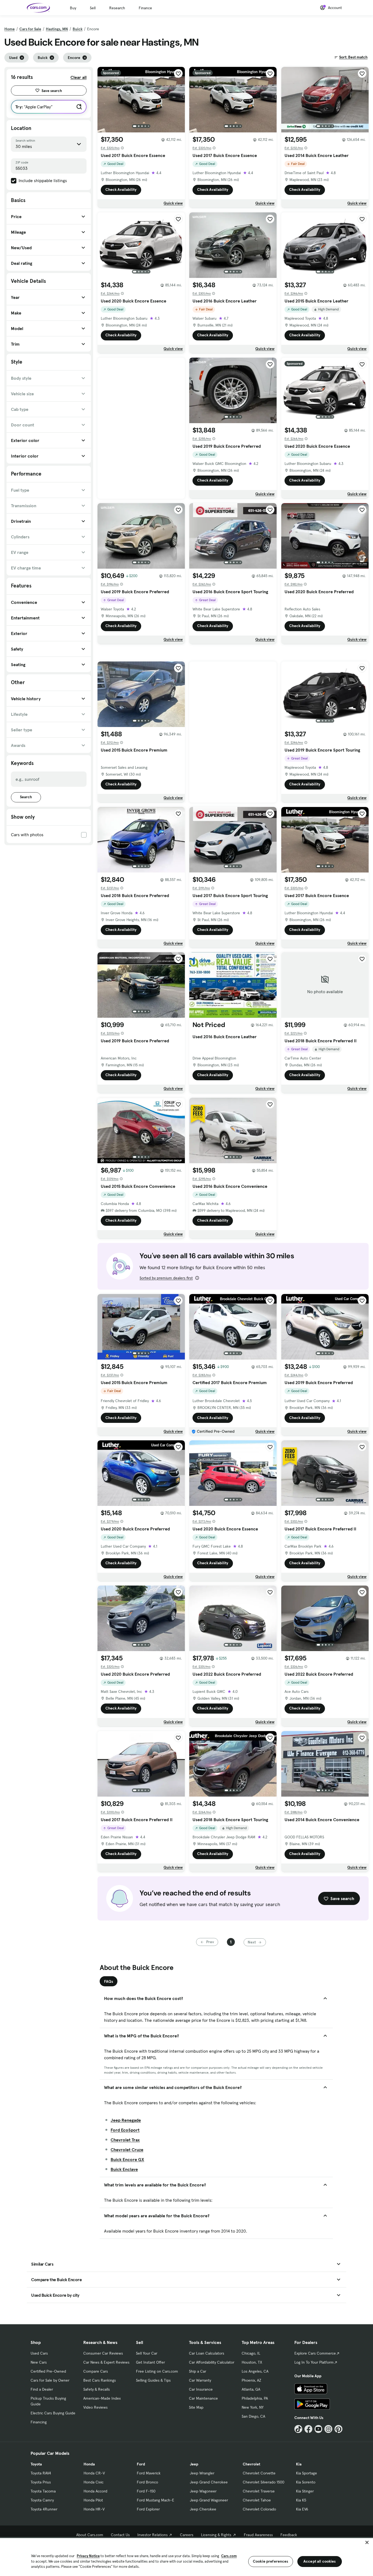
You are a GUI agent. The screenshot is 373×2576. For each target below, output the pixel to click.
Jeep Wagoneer (203, 2491)
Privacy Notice (88, 2556)
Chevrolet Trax (125, 2140)
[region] (187, 2556)
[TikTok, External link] (298, 2429)
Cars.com (229, 2556)
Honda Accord (95, 2491)
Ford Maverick (149, 2473)
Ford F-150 (146, 2491)
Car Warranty (200, 2380)
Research (117, 8)
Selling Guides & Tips (153, 2380)
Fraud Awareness (258, 2535)
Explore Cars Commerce (315, 2353)
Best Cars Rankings (100, 2380)
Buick (78, 29)
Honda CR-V (94, 2473)
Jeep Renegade (126, 2120)
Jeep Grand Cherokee (209, 2482)
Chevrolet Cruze (127, 2150)
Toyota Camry (42, 2500)
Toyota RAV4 (41, 2473)
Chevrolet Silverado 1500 (264, 2482)
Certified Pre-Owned (48, 2371)
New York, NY (253, 2407)
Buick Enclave (124, 2169)
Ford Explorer (148, 2509)
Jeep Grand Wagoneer (209, 2500)
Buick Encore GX (127, 2159)
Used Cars (39, 2353)
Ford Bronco (147, 2482)
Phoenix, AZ (251, 2380)
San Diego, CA (253, 2416)
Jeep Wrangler (202, 2473)
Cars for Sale (30, 29)
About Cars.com (90, 2535)
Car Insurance (201, 2389)
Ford (141, 2464)
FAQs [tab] (109, 1981)
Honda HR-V (94, 2509)
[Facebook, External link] (308, 2429)
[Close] (367, 2542)
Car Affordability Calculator (212, 2362)
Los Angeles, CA (255, 2371)
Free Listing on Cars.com (157, 2371)
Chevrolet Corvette (259, 2473)
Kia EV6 (302, 2509)
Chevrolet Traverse (259, 2491)
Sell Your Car (147, 2353)
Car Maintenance (203, 2398)
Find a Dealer (42, 2389)
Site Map (196, 2407)
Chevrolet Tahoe (257, 2500)
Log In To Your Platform (314, 2362)
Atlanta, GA (251, 2389)
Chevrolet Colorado (259, 2509)
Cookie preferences (271, 2561)
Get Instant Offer (150, 2362)
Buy (73, 8)
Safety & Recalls (97, 2389)
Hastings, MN (57, 29)
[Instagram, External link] (328, 2429)
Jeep (194, 2464)
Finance (145, 8)
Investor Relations (153, 2535)
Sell (93, 8)
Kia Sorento (306, 2482)
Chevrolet (251, 2464)
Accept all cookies (320, 2561)
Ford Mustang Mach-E (156, 2500)
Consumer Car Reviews (103, 2353)
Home (10, 29)
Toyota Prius (41, 2482)
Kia (299, 2464)
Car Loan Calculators (207, 2353)
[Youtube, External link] (319, 2429)
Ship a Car (198, 2371)
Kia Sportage (307, 2473)
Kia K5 (301, 2500)
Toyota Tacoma (43, 2491)
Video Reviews (95, 2407)
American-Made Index (102, 2398)
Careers (187, 2535)
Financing (39, 2422)
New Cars (39, 2362)
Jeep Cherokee (203, 2509)
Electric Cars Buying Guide (53, 2413)
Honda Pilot (93, 2500)
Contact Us (120, 2535)
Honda (89, 2464)
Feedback (289, 2535)
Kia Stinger (305, 2491)
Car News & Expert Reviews (106, 2362)
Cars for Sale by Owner (50, 2380)
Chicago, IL (251, 2353)
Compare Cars (96, 2371)
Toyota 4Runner (44, 2509)
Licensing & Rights (216, 2535)
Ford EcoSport (125, 2130)
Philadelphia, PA (255, 2398)
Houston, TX (252, 2362)
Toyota (36, 2464)
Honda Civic (94, 2482)
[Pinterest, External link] (338, 2429)
